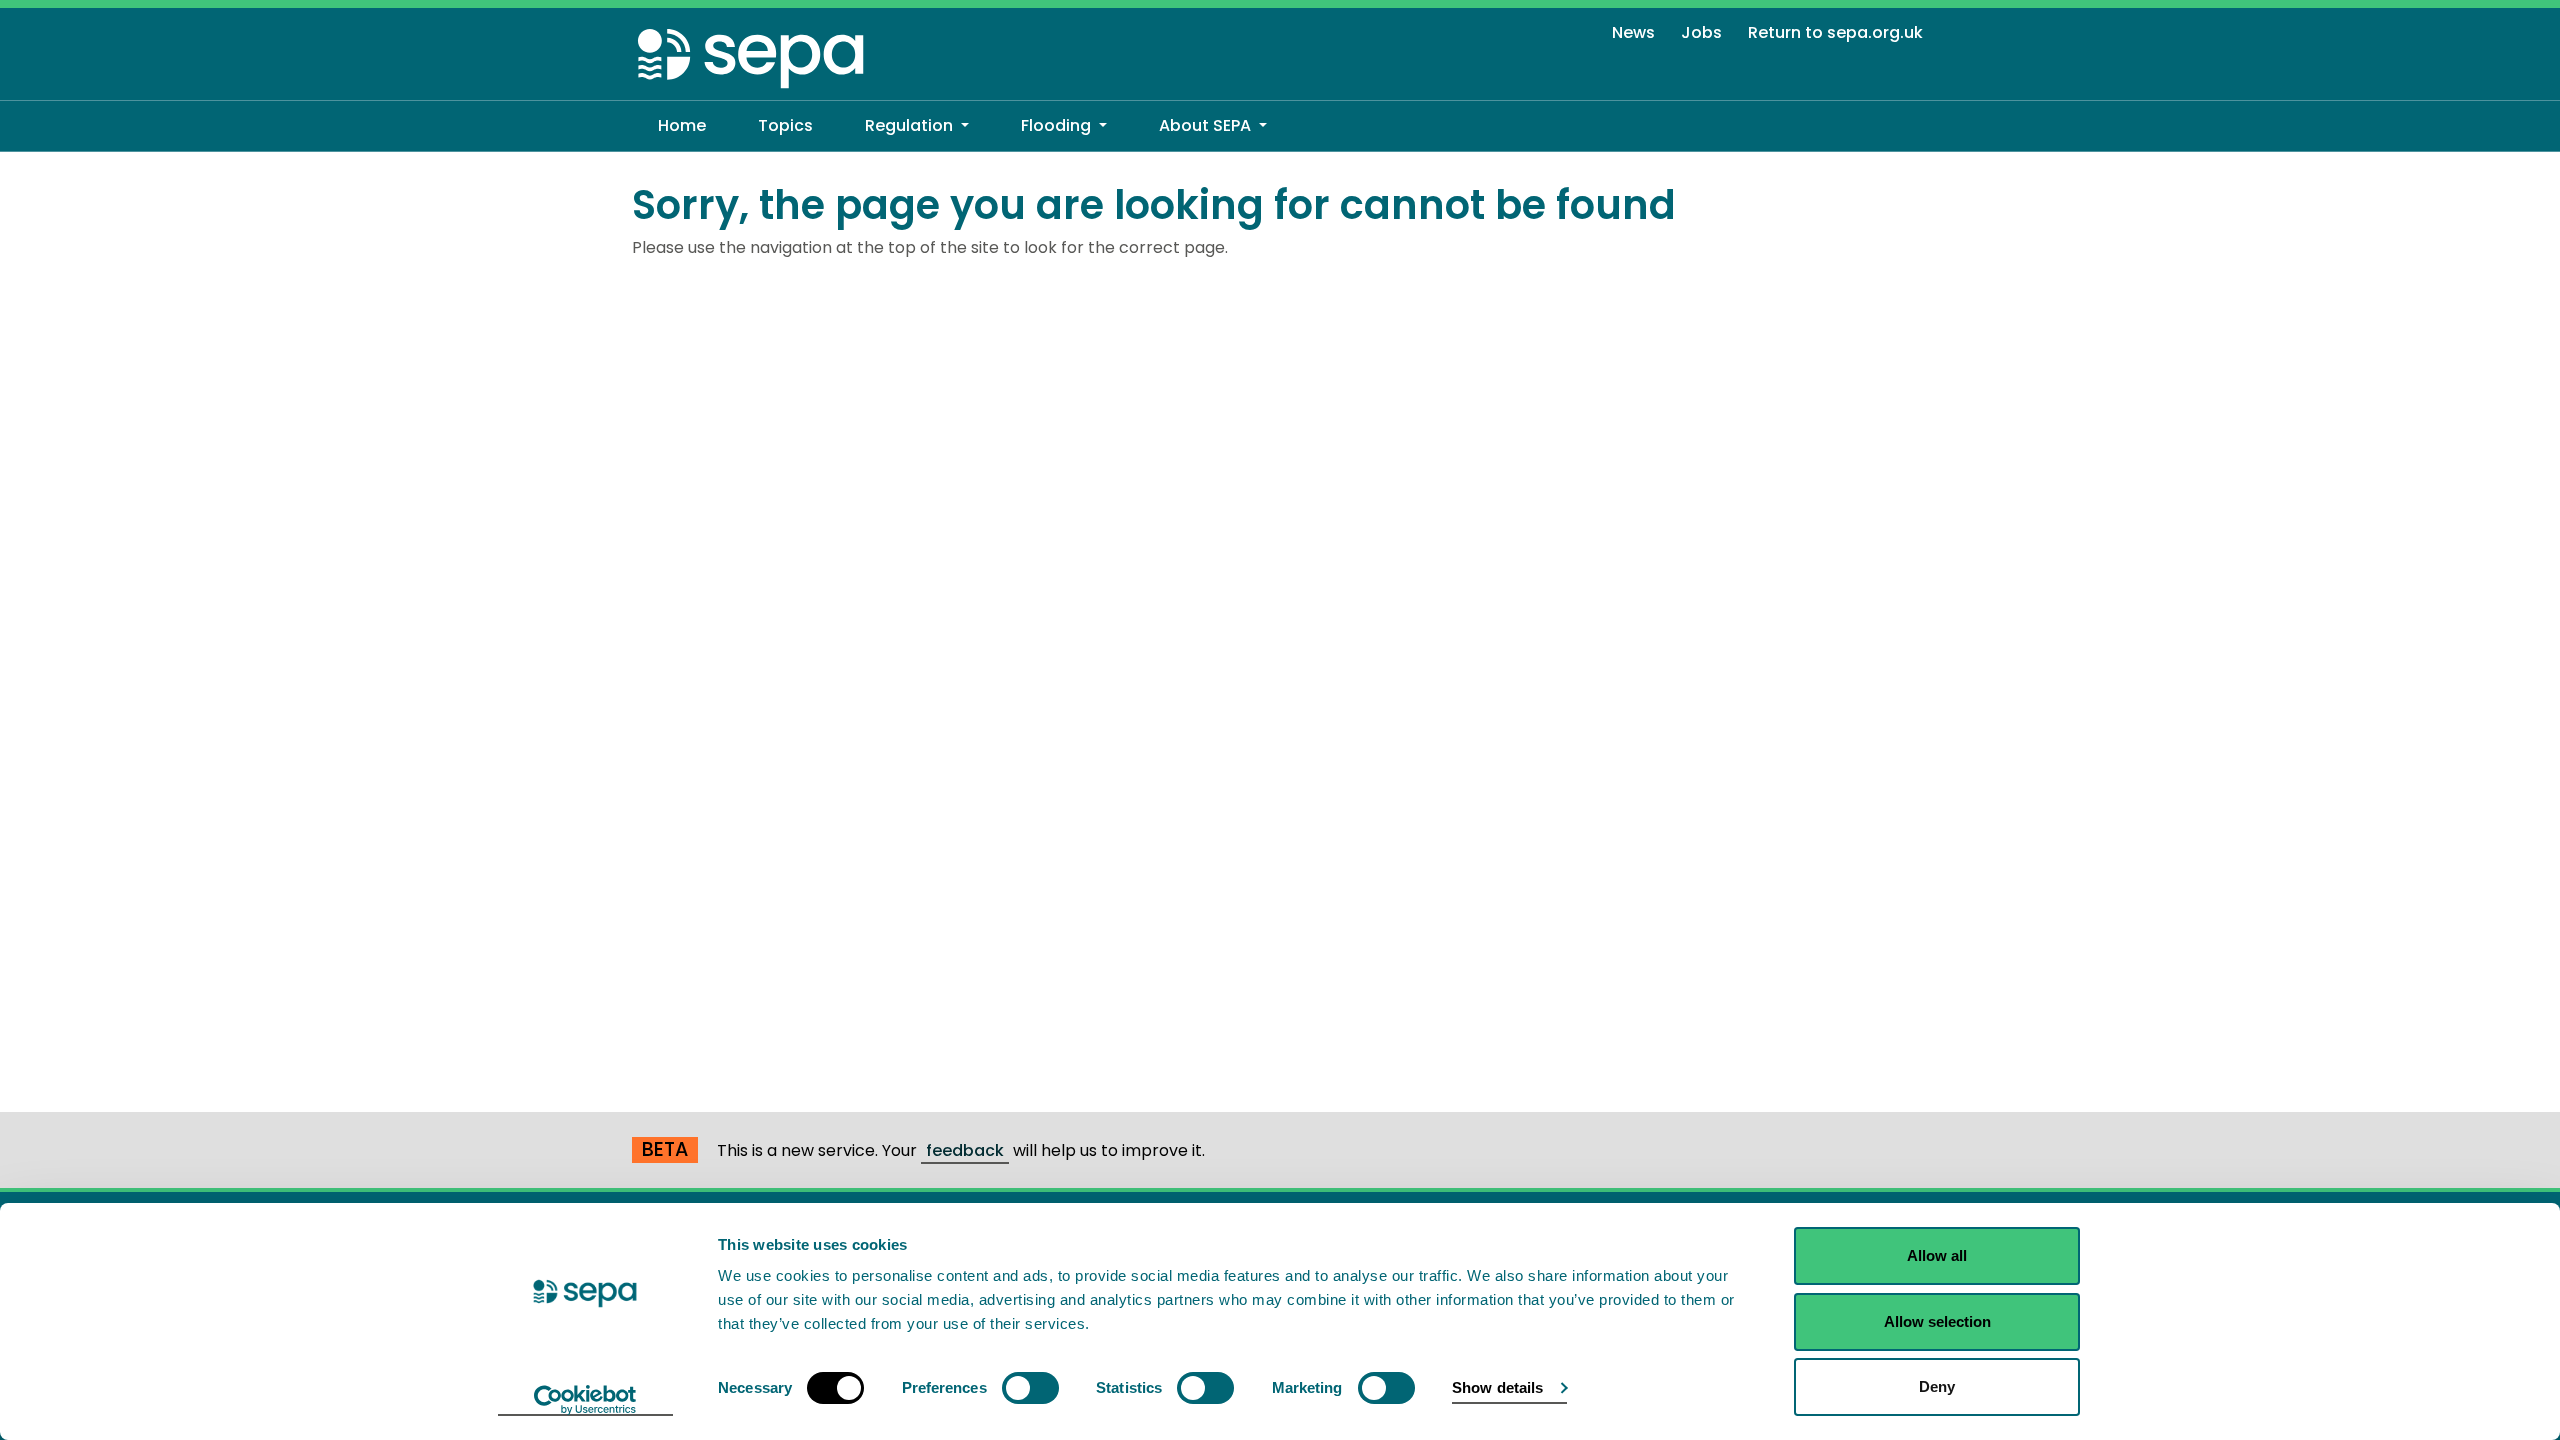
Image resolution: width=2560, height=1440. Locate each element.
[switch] (1030, 1388)
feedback (965, 1150)
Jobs (1701, 32)
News (1633, 32)
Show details (1497, 1387)
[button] (917, 126)
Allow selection (1937, 1321)
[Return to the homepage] (752, 57)
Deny (1937, 1386)
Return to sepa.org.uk (1835, 32)
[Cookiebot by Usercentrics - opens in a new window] (585, 1401)
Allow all (1937, 1255)
